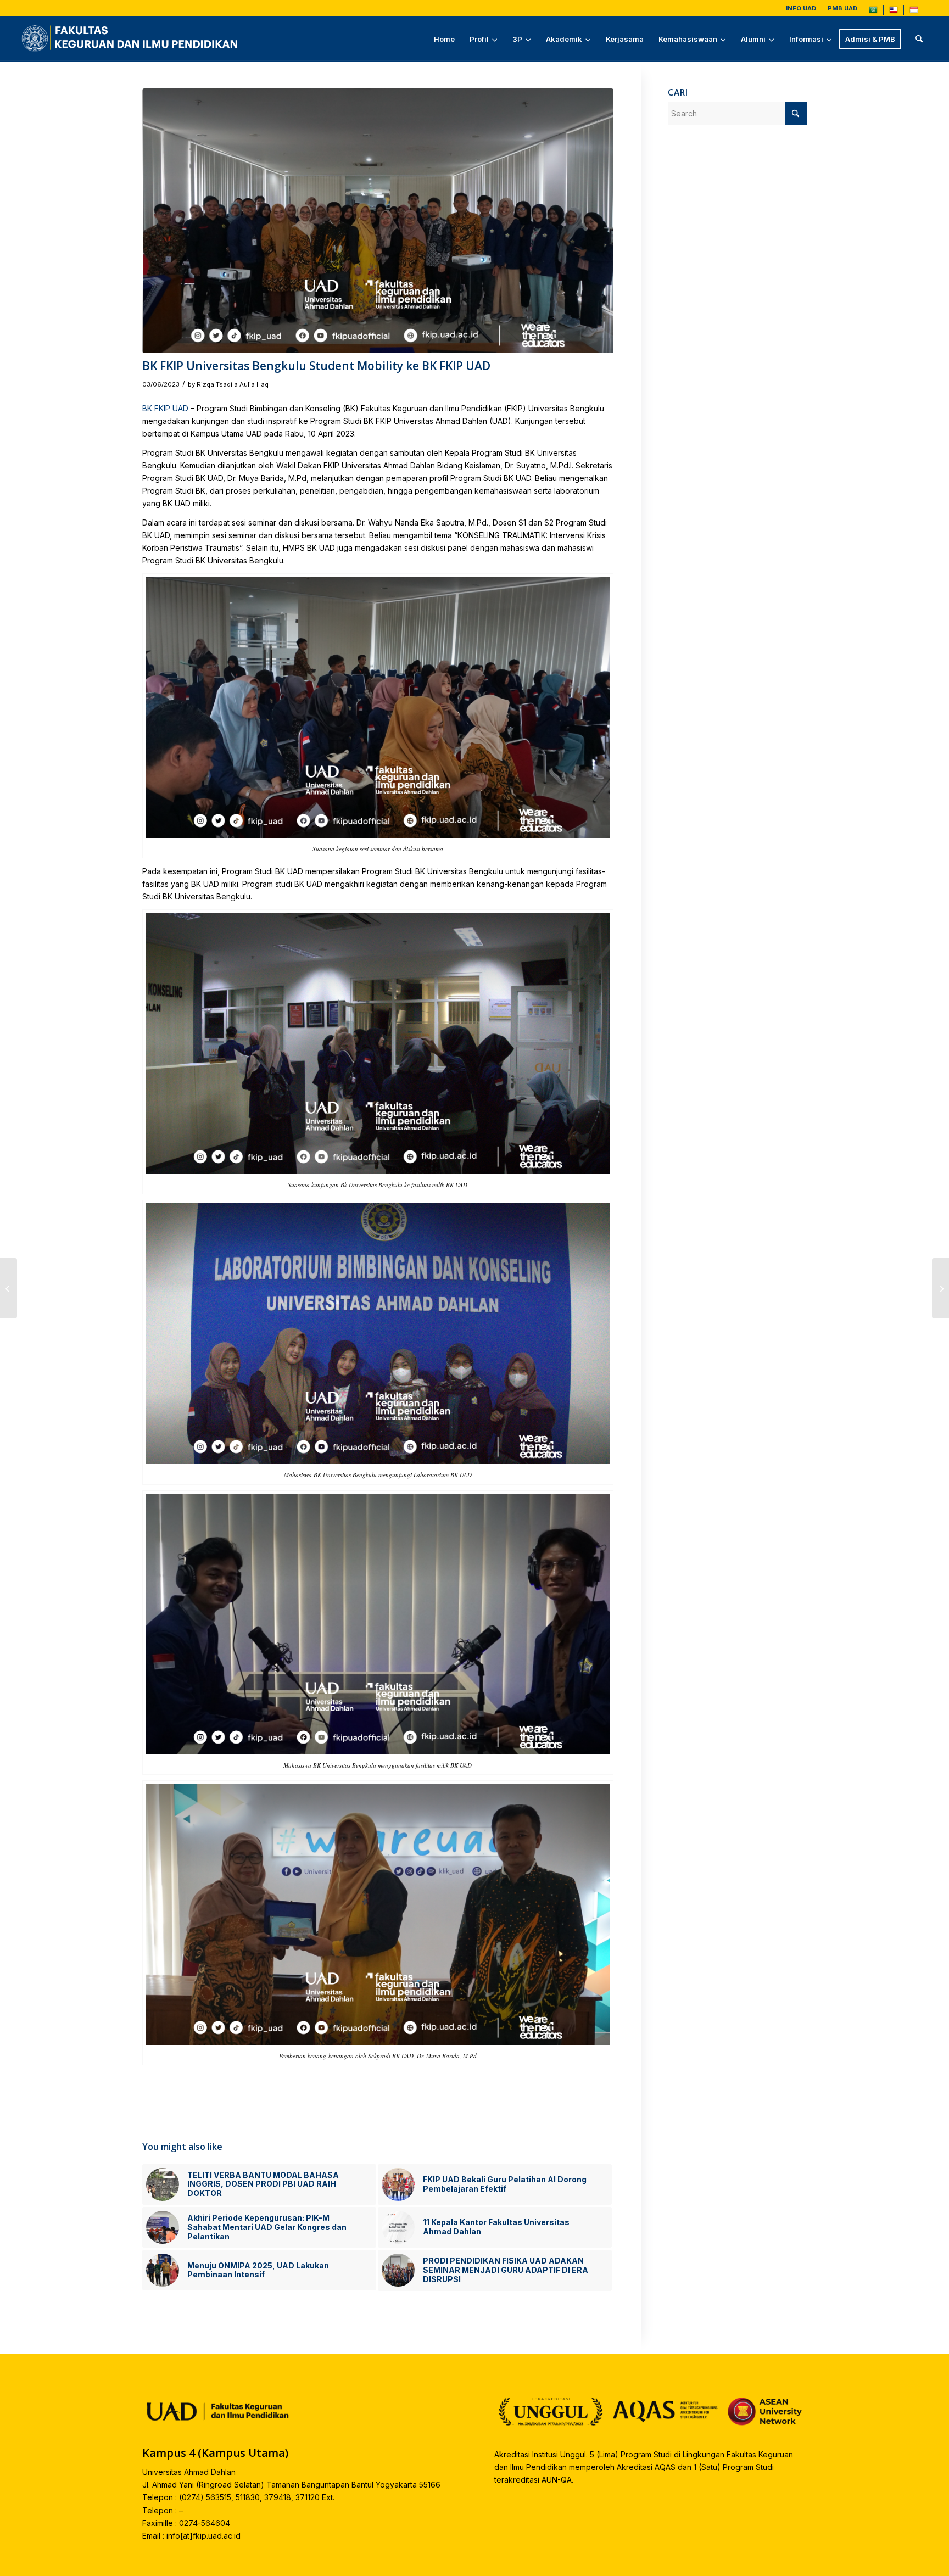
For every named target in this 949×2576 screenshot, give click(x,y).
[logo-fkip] (132, 39)
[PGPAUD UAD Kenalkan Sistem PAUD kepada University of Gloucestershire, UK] (9, 1288)
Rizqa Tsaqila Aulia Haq (233, 384)
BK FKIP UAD (165, 408)
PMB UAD (842, 8)
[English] (894, 12)
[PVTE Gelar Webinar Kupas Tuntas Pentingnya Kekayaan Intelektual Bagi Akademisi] (940, 1288)
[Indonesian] (914, 12)
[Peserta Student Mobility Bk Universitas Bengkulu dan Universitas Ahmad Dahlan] (378, 221)
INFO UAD (801, 8)
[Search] (919, 39)
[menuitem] (801, 8)
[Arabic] (873, 12)
